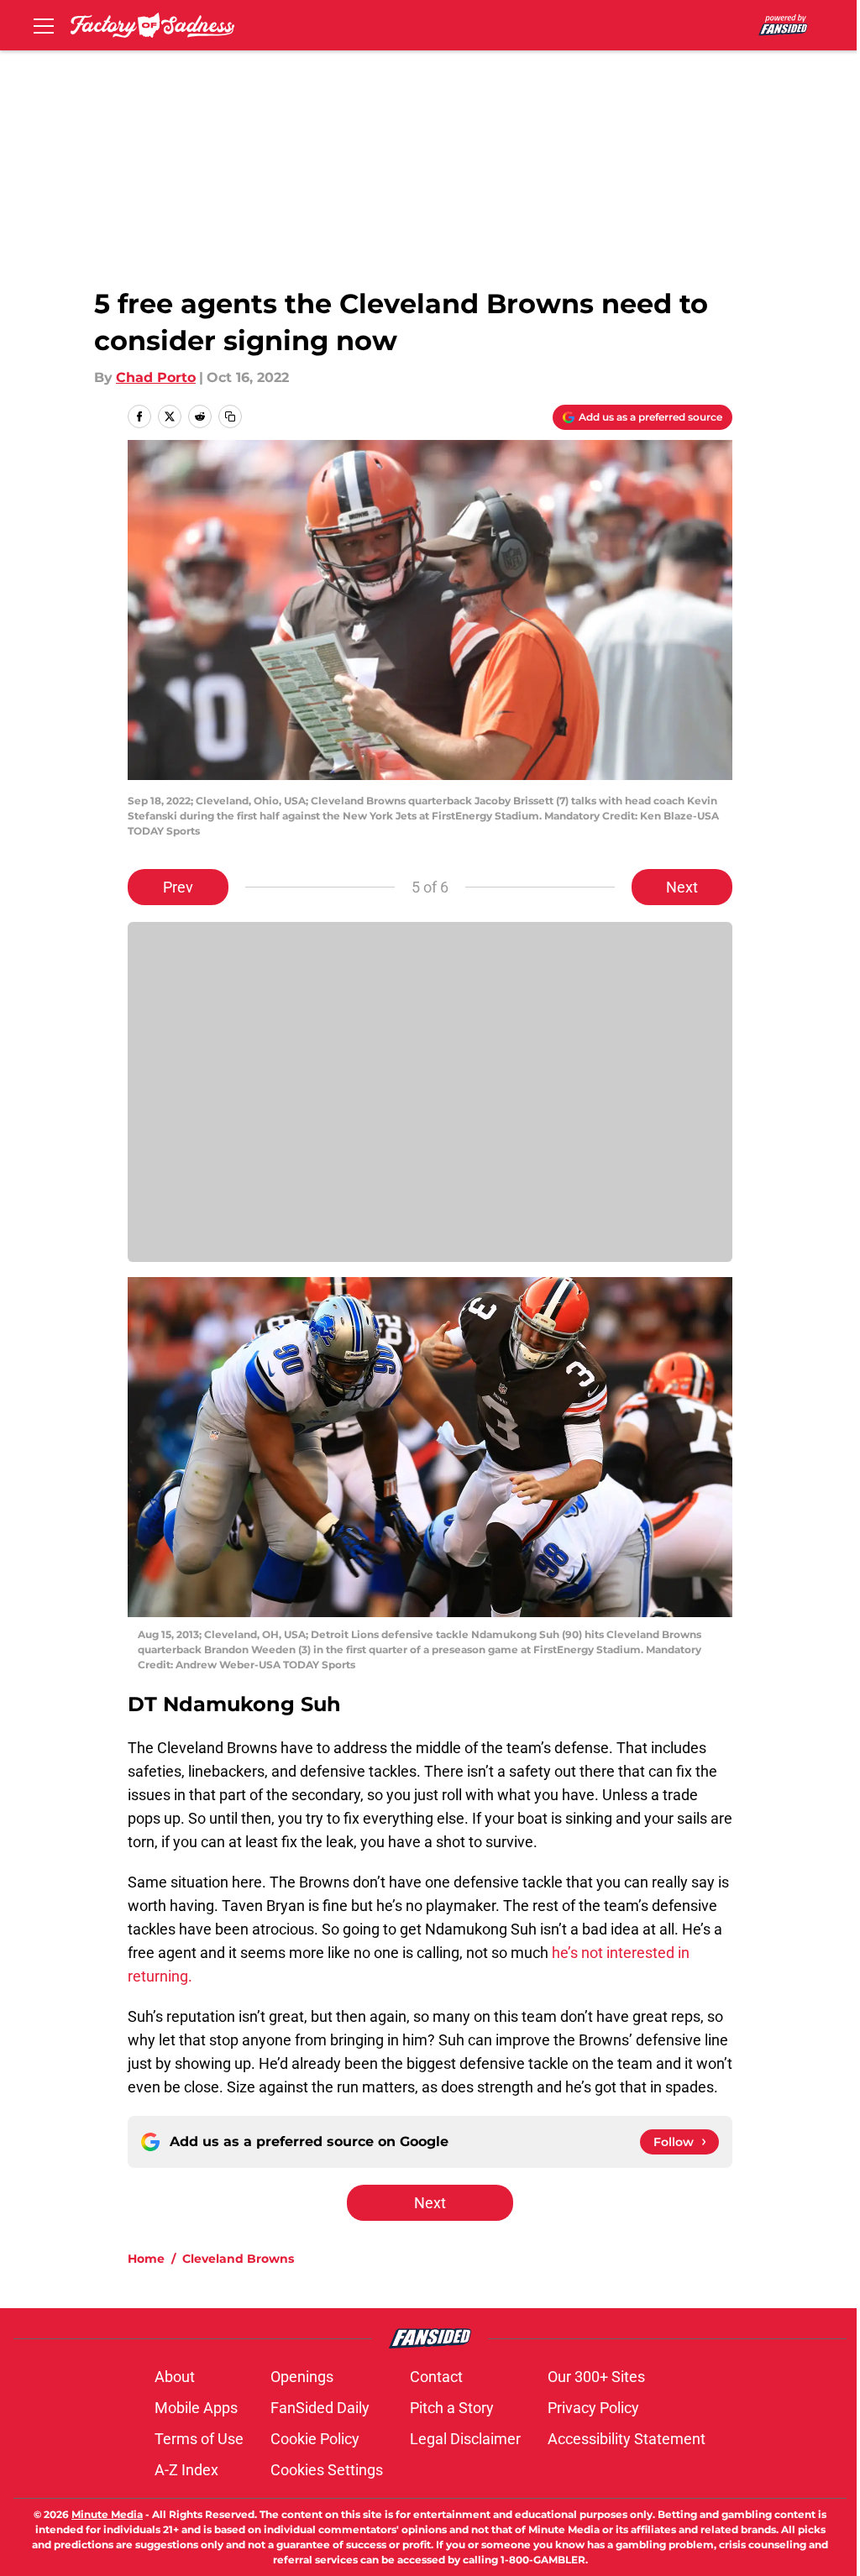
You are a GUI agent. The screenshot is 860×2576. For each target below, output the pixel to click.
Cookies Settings (327, 2470)
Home (146, 2259)
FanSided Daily (320, 2408)
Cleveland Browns (238, 2259)
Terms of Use (199, 2439)
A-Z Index (186, 2470)
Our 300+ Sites (596, 2377)
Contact (436, 2377)
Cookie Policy (315, 2439)
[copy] (230, 416)
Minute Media (107, 2514)
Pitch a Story (452, 2408)
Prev (178, 887)
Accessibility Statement (627, 2439)
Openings (302, 2377)
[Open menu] (44, 25)
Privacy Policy (593, 2408)
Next (682, 887)
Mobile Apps (196, 2408)
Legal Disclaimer (465, 2439)
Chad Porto (156, 377)
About (175, 2377)
